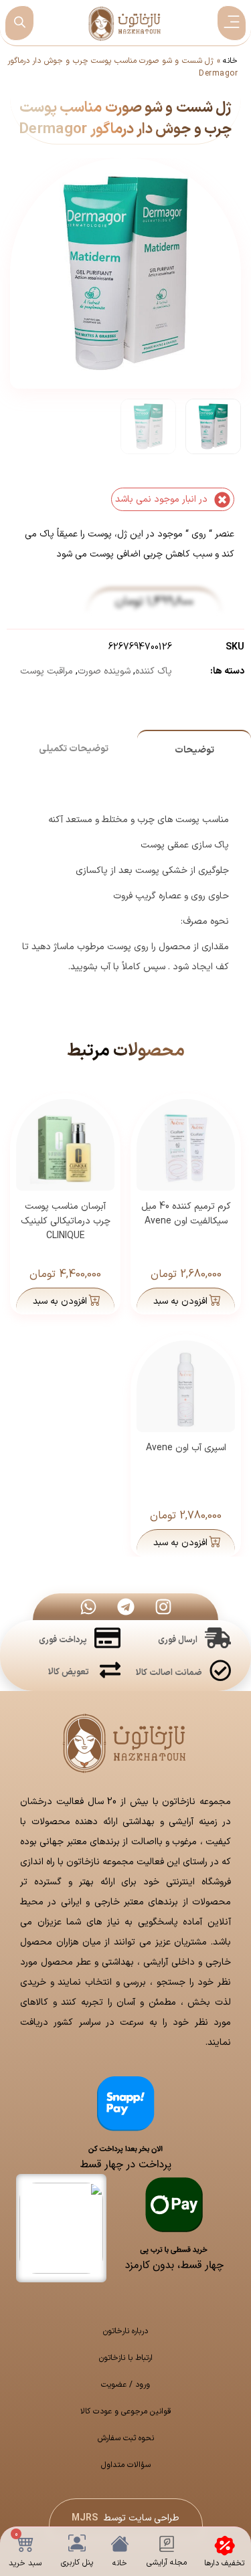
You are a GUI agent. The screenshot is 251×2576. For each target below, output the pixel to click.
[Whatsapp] (88, 1607)
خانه (230, 61)
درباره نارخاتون (125, 2331)
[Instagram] (163, 1607)
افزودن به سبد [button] (180, 1301)
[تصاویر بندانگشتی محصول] (127, 248)
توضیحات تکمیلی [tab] (74, 749)
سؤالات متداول (126, 2465)
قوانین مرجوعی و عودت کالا (126, 2411)
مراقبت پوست (47, 671)
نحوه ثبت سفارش (126, 2438)
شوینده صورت (104, 671)
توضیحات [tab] (194, 750)
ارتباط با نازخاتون (126, 2358)
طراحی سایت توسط (125, 2518)
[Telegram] (126, 1607)
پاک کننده (154, 671)
